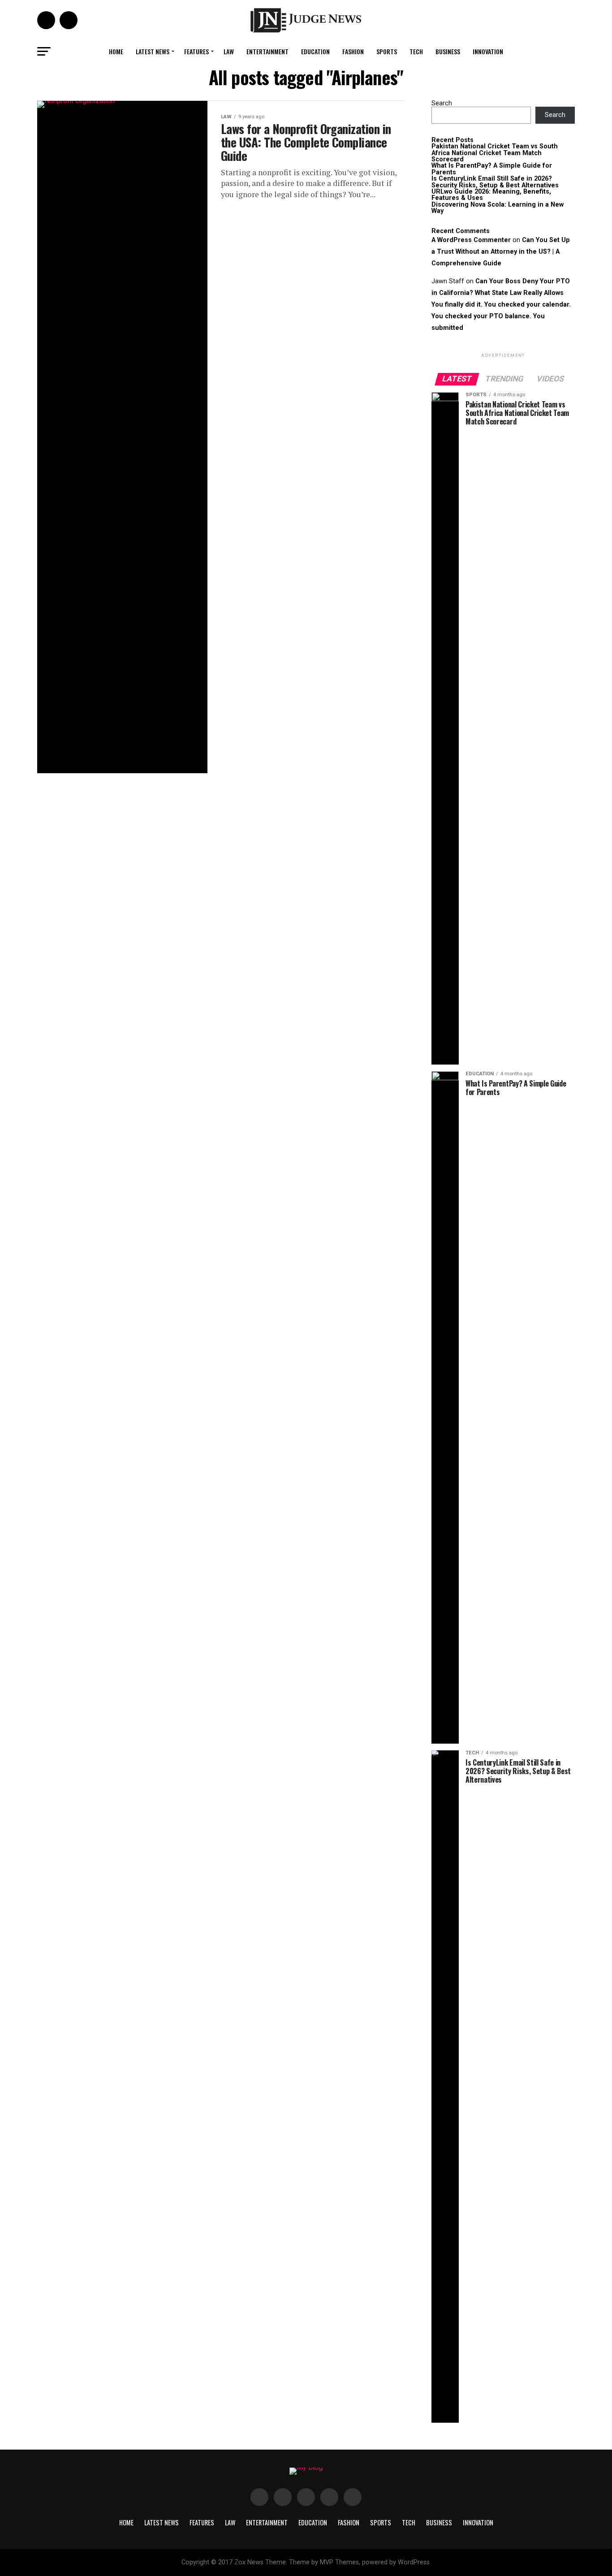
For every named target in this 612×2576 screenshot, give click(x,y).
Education (315, 51)
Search (442, 103)
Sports (387, 51)
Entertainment (267, 51)
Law (229, 51)
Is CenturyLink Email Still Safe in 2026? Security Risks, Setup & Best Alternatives (495, 182)
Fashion (353, 51)
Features (196, 51)
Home (116, 51)
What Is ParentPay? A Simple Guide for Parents (492, 169)
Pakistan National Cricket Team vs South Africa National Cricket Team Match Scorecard (495, 153)
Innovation (488, 51)
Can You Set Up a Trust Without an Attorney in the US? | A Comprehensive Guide (501, 252)
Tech (416, 51)
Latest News (153, 51)
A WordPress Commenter (471, 240)
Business (448, 51)
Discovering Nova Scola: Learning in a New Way (498, 208)
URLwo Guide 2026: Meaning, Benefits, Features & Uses (491, 195)
